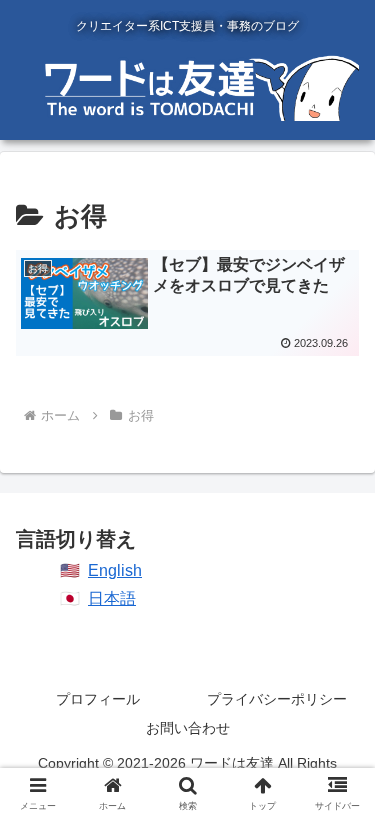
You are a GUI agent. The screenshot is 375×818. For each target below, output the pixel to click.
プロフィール (98, 699)
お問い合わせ (188, 728)
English (115, 570)
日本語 (112, 598)
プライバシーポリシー (277, 699)
